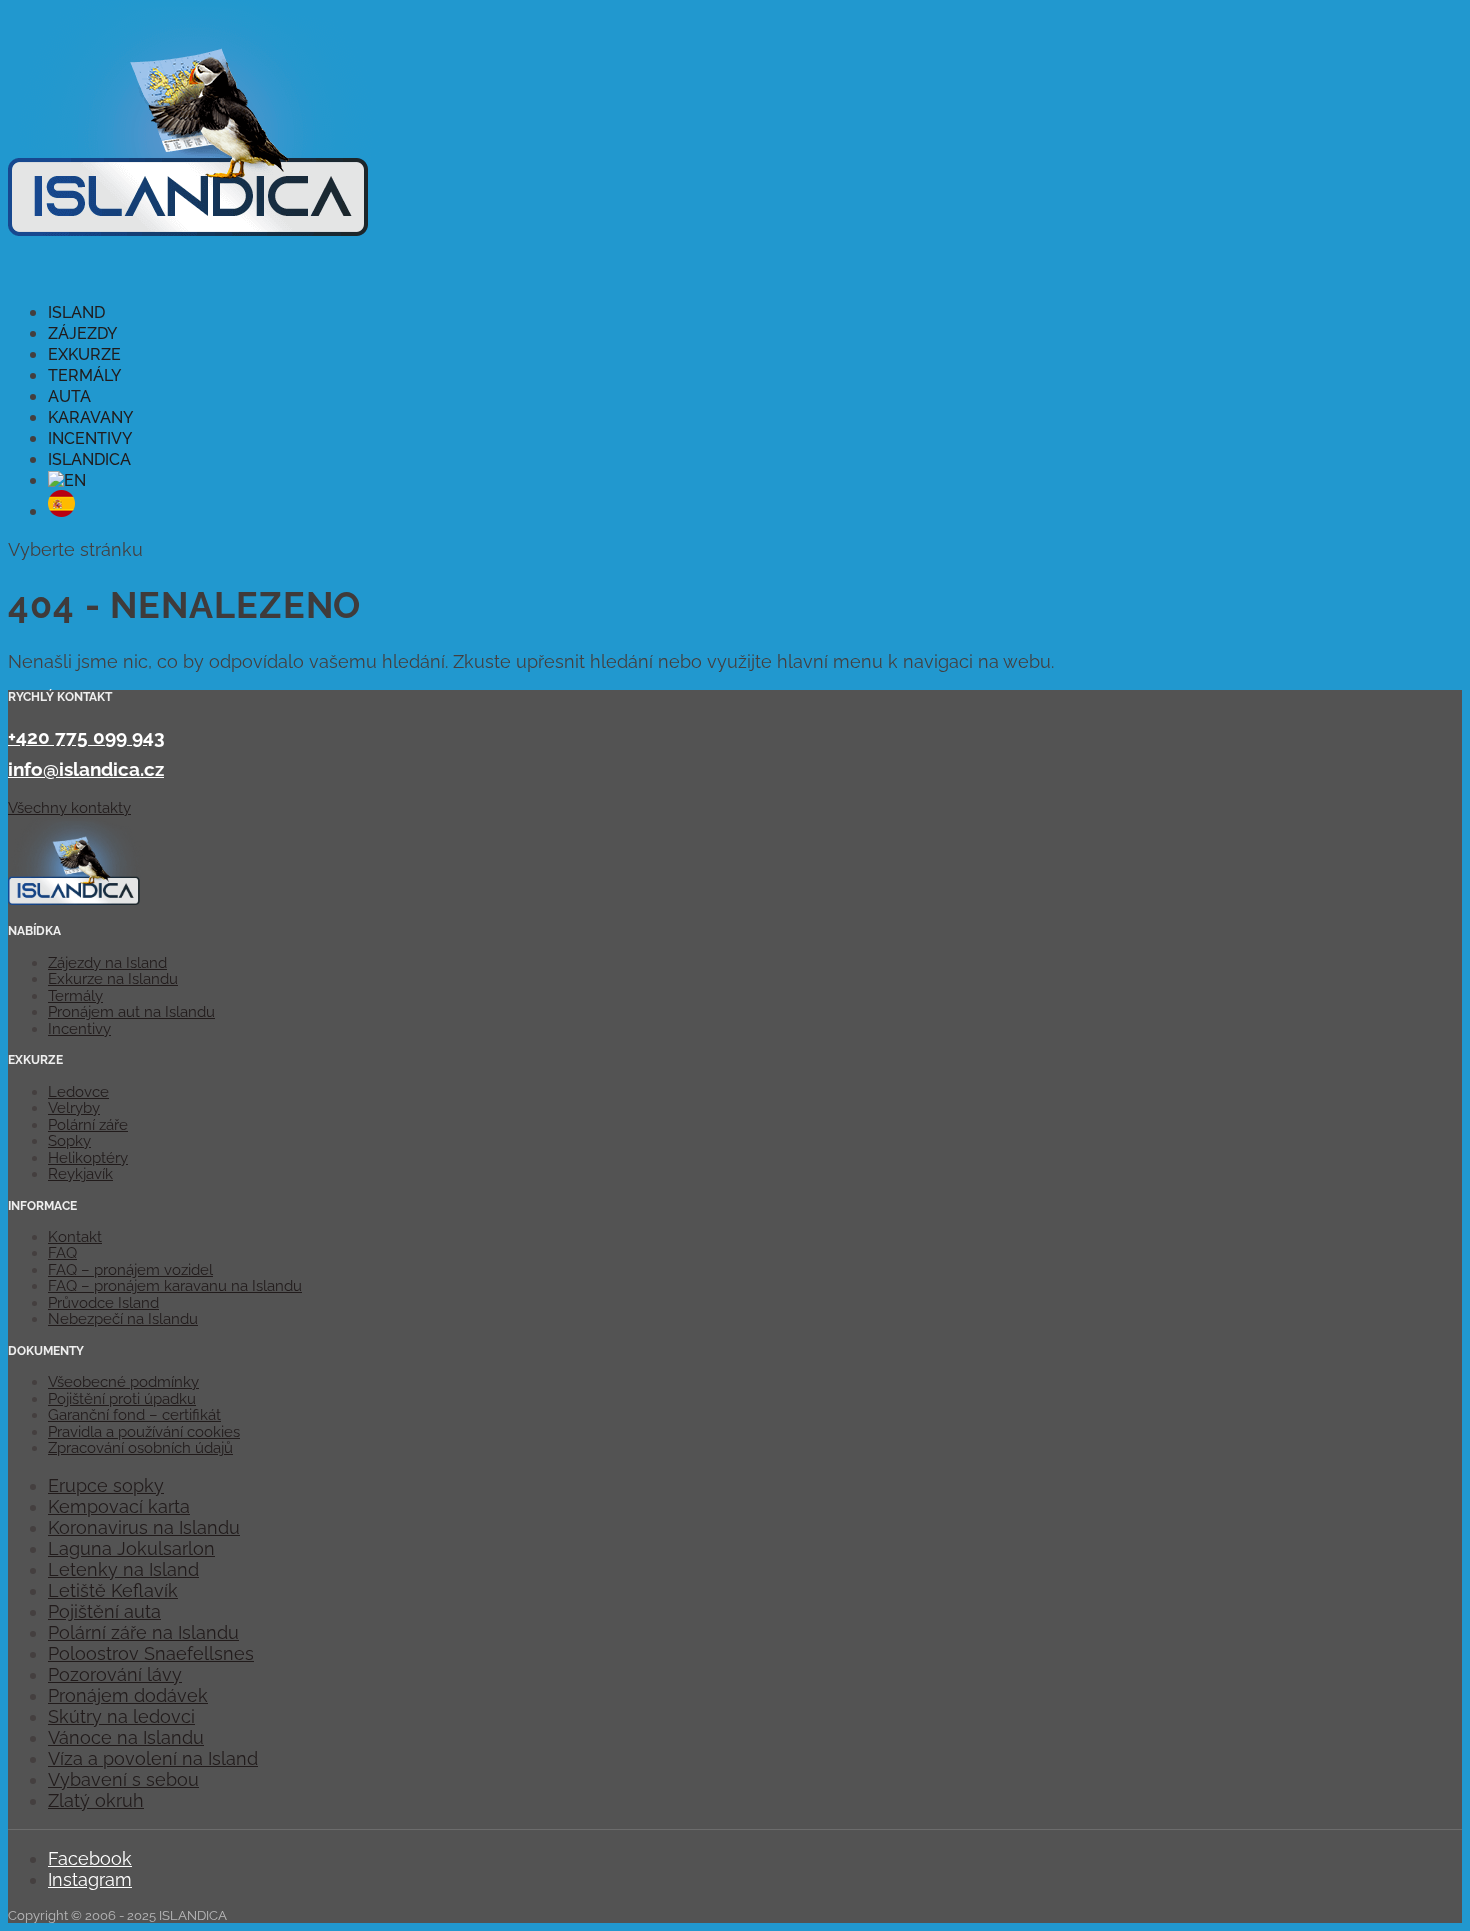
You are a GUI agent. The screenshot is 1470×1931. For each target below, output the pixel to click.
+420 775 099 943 (86, 737)
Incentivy (79, 1029)
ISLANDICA (89, 459)
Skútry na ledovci (121, 1716)
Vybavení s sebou (123, 1779)
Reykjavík (80, 1174)
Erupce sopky (106, 1485)
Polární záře (88, 1125)
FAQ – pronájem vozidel (130, 1270)
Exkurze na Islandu (113, 979)
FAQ (62, 1253)
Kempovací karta (119, 1506)
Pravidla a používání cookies (144, 1432)
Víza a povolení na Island (153, 1758)
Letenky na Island (123, 1569)
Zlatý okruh (96, 1800)
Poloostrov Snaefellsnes (151, 1653)
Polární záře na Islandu (143, 1632)
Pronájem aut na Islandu (131, 1012)
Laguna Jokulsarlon (131, 1548)
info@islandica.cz (86, 769)
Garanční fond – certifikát (134, 1415)
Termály (75, 996)
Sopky (69, 1141)
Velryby (74, 1108)
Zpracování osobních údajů (140, 1448)
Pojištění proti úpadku (122, 1399)
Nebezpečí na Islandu (123, 1319)
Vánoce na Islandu (126, 1737)
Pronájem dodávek (128, 1695)
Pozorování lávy (115, 1674)
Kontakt (75, 1237)
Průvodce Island (103, 1303)
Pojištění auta (104, 1611)
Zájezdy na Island (107, 963)
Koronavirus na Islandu (144, 1527)
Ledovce (78, 1092)
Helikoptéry (88, 1158)
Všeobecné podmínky (123, 1382)
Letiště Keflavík (113, 1590)
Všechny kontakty (69, 808)
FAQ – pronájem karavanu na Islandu (175, 1286)
